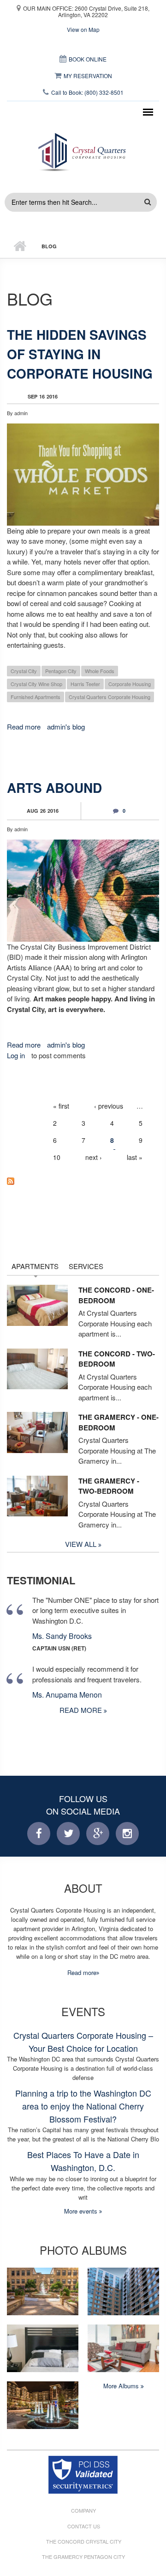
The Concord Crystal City (84, 2542)
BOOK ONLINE (88, 59)
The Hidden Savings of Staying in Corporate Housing (80, 354)
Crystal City (24, 671)
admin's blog (66, 727)
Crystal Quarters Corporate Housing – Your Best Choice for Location (83, 2042)
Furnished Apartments (36, 697)
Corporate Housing (130, 684)
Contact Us (84, 2526)
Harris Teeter (85, 684)
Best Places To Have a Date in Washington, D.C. (83, 2161)
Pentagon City (61, 671)
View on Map (83, 29)
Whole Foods (100, 671)
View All (82, 1544)
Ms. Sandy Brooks (62, 1636)
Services (86, 1266)
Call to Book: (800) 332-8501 (87, 92)
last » (135, 1157)
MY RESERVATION (88, 76)
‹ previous (109, 1106)
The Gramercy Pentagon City (83, 2557)
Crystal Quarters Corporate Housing (110, 697)
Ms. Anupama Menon (67, 1695)
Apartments (35, 1266)
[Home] (83, 150)
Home (20, 246)
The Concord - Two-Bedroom (117, 1359)
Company (83, 2511)
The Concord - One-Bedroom (116, 1295)
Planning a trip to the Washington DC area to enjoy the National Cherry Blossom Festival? (83, 2106)
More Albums (122, 2386)
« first (61, 1106)
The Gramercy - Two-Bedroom (109, 1486)
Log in (16, 1055)
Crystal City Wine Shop (36, 684)
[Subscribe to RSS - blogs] (83, 1181)
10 (57, 1157)
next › (94, 1157)
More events (82, 2211)
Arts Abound (54, 788)
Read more (24, 727)
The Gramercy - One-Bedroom (119, 1422)
